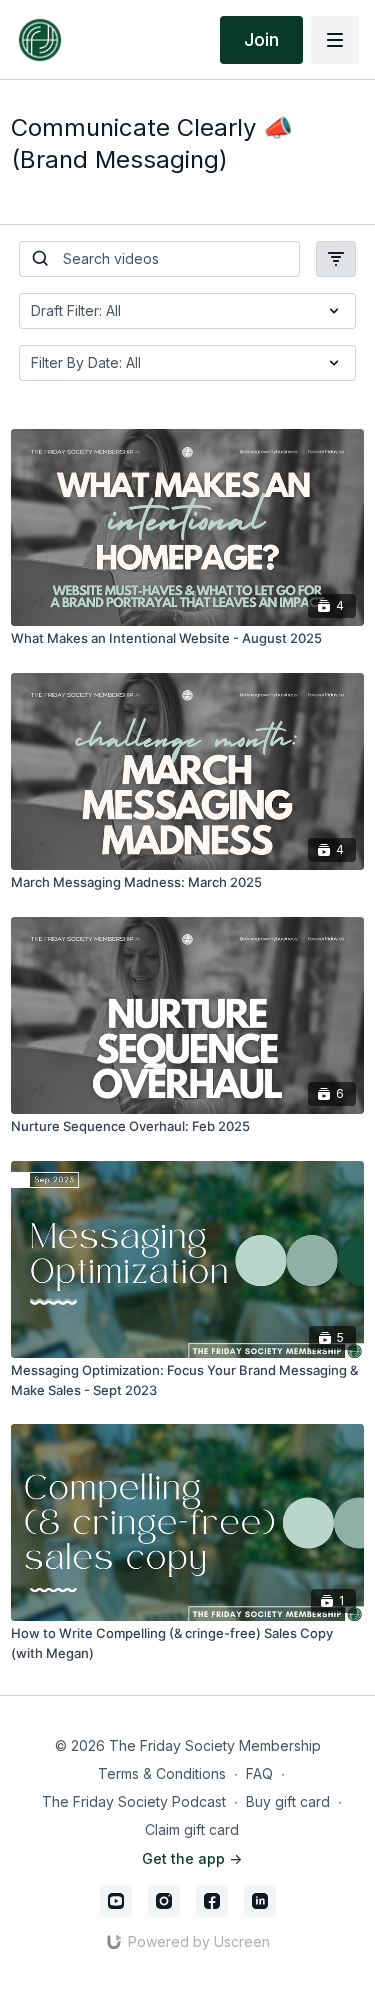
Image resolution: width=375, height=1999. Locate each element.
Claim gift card (192, 1829)
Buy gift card (288, 1801)
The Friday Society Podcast (134, 1801)
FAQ (259, 1773)
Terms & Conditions (162, 1773)
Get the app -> (192, 1858)
